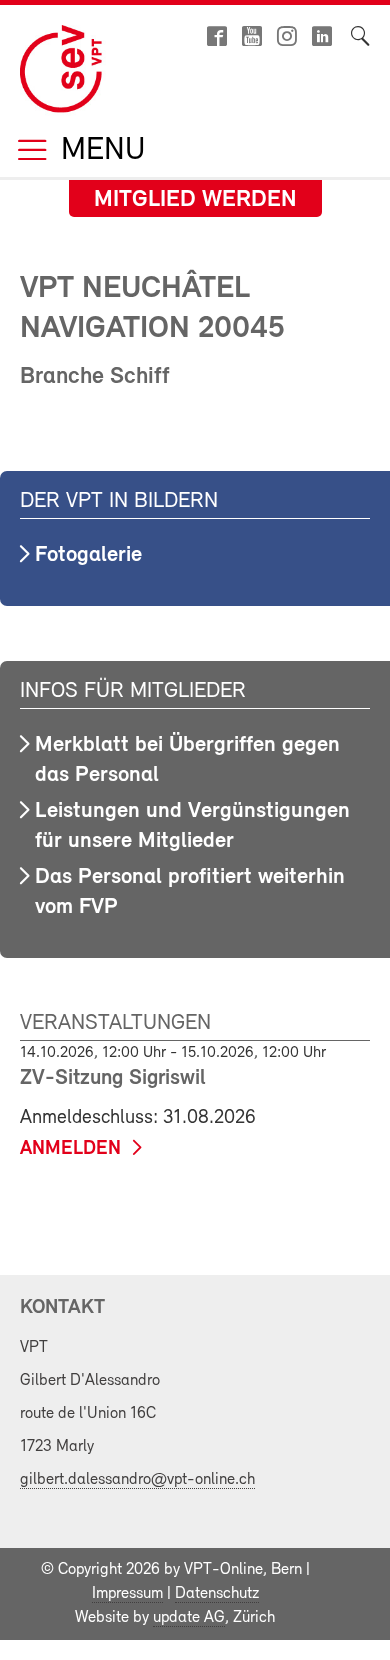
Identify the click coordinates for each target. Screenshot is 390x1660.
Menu (99, 151)
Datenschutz (217, 1594)
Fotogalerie (88, 555)
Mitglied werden (195, 200)
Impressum (127, 1594)
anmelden (70, 1149)
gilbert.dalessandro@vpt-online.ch (137, 1480)
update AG (189, 1618)
